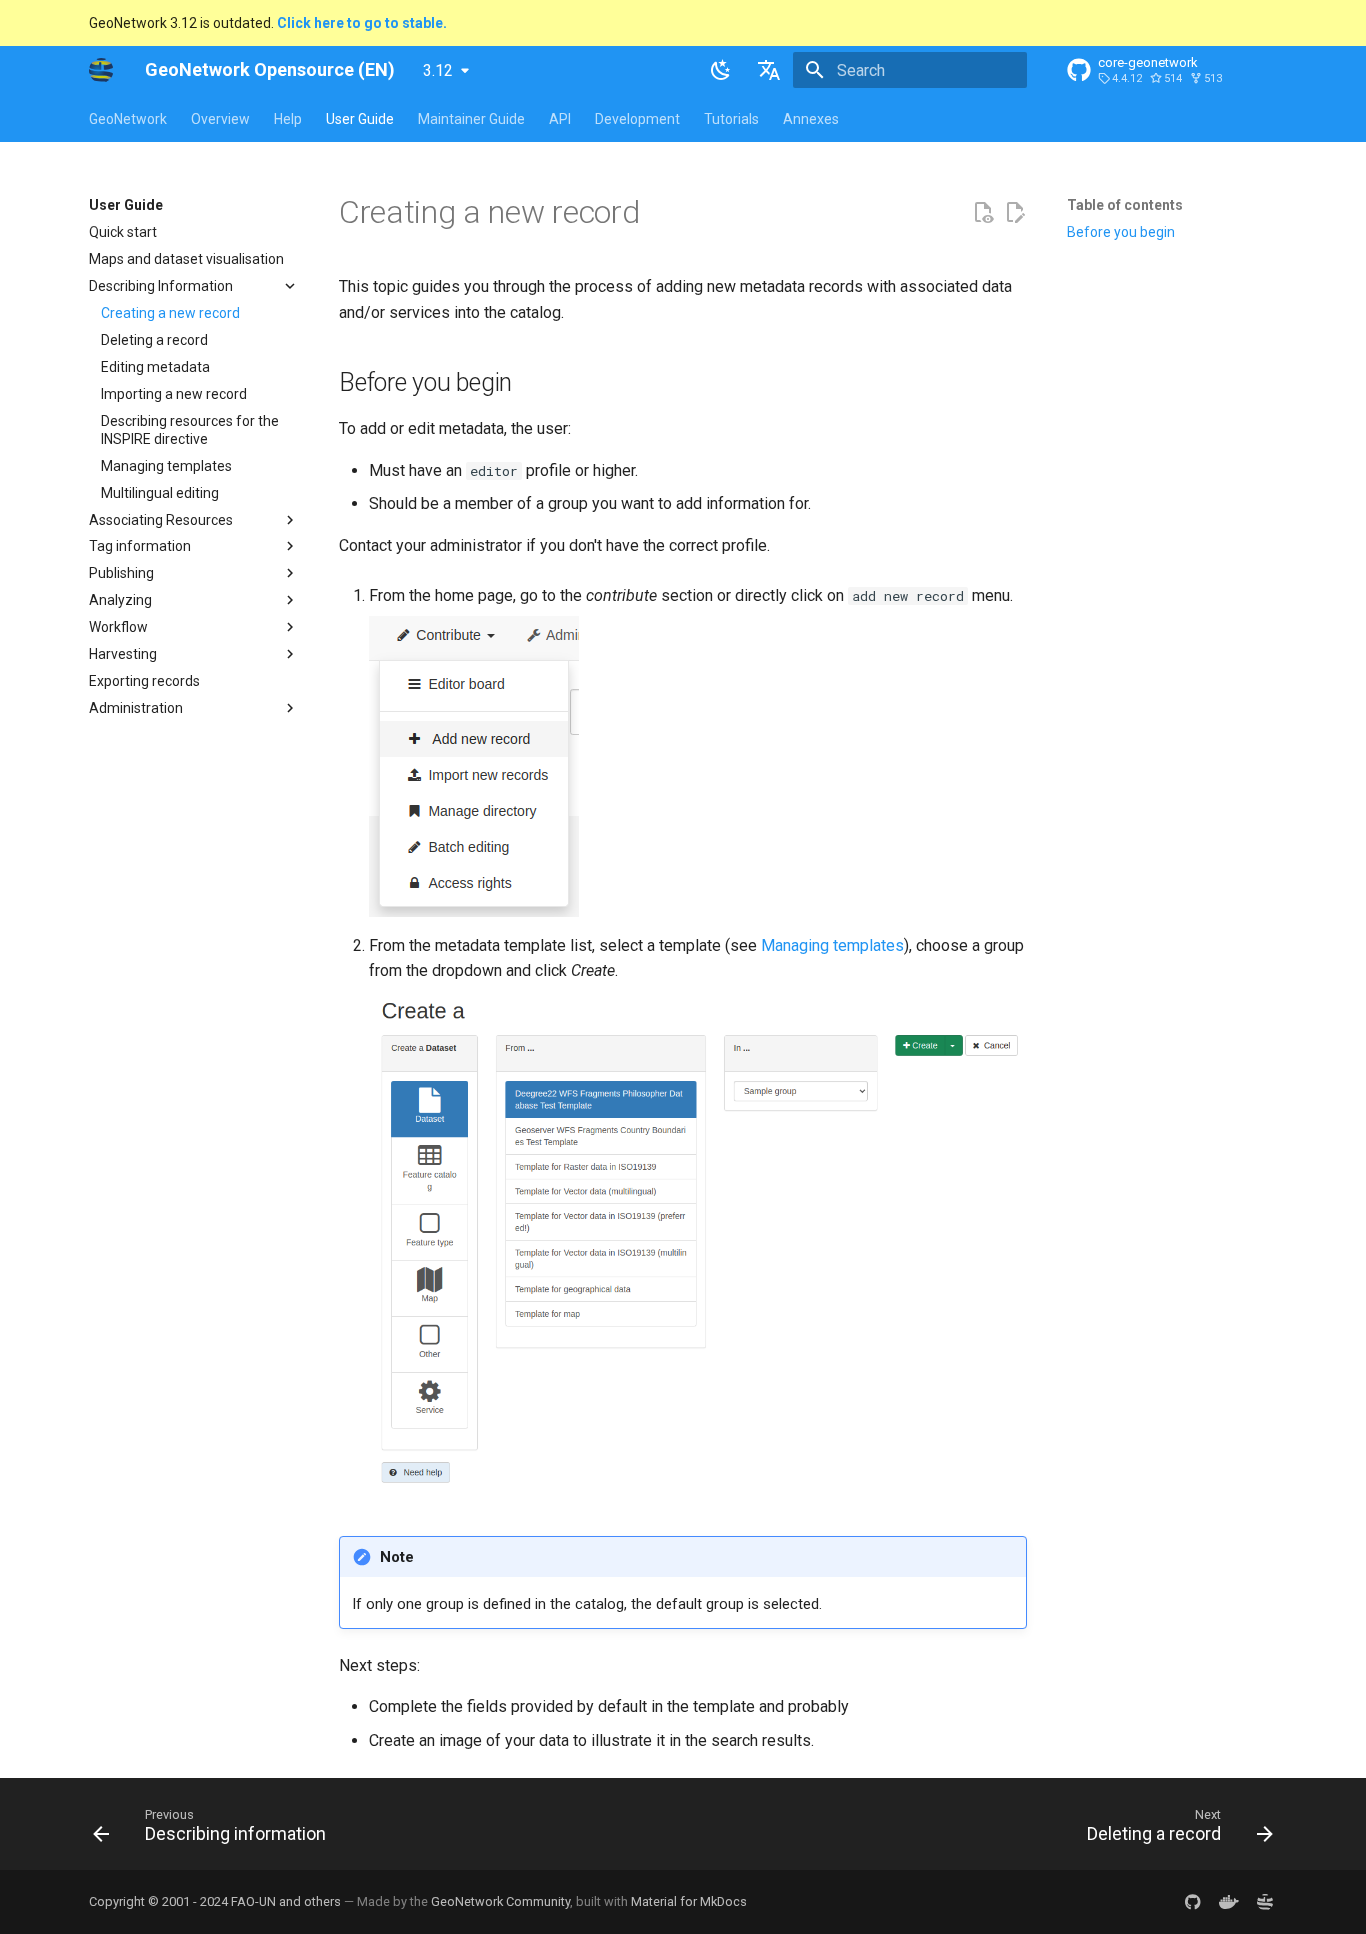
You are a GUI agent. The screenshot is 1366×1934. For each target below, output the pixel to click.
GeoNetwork (128, 119)
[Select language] (769, 70)
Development (637, 119)
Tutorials (731, 119)
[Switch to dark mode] (721, 70)
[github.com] (1193, 1902)
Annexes (811, 119)
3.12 (438, 70)
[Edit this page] (1015, 213)
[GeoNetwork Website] (1265, 1902)
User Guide (360, 119)
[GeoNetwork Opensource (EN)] (101, 70)
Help (288, 119)
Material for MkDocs (689, 1901)
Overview (220, 119)
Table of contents (1125, 205)
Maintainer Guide (471, 119)
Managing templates (832, 945)
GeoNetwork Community (500, 1901)
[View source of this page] (983, 213)
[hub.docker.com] (1229, 1902)
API (560, 119)
